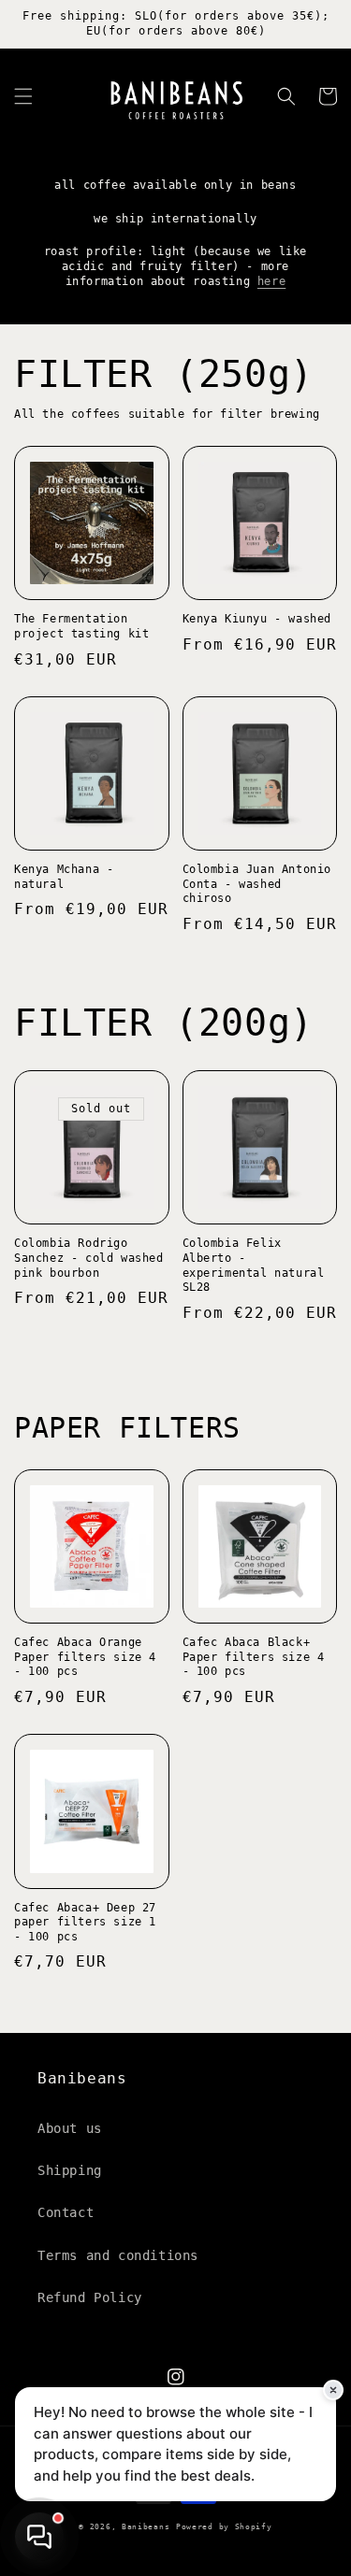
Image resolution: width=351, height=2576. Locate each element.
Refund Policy (90, 2297)
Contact (66, 2212)
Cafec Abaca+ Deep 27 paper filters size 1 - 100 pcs (85, 1922)
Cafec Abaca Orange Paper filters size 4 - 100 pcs (85, 1657)
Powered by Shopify (224, 2526)
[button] (23, 96)
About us (70, 2128)
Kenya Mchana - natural (64, 877)
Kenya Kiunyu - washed (257, 619)
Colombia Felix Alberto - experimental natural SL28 (254, 1265)
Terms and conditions (118, 2255)
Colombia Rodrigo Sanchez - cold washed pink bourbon (89, 1258)
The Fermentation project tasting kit (81, 626)
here (271, 281)
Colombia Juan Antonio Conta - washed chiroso (257, 884)
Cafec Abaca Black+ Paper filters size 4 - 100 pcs (254, 1657)
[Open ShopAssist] (39, 2537)
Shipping (70, 2170)
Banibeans (146, 2526)
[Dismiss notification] (333, 2390)
